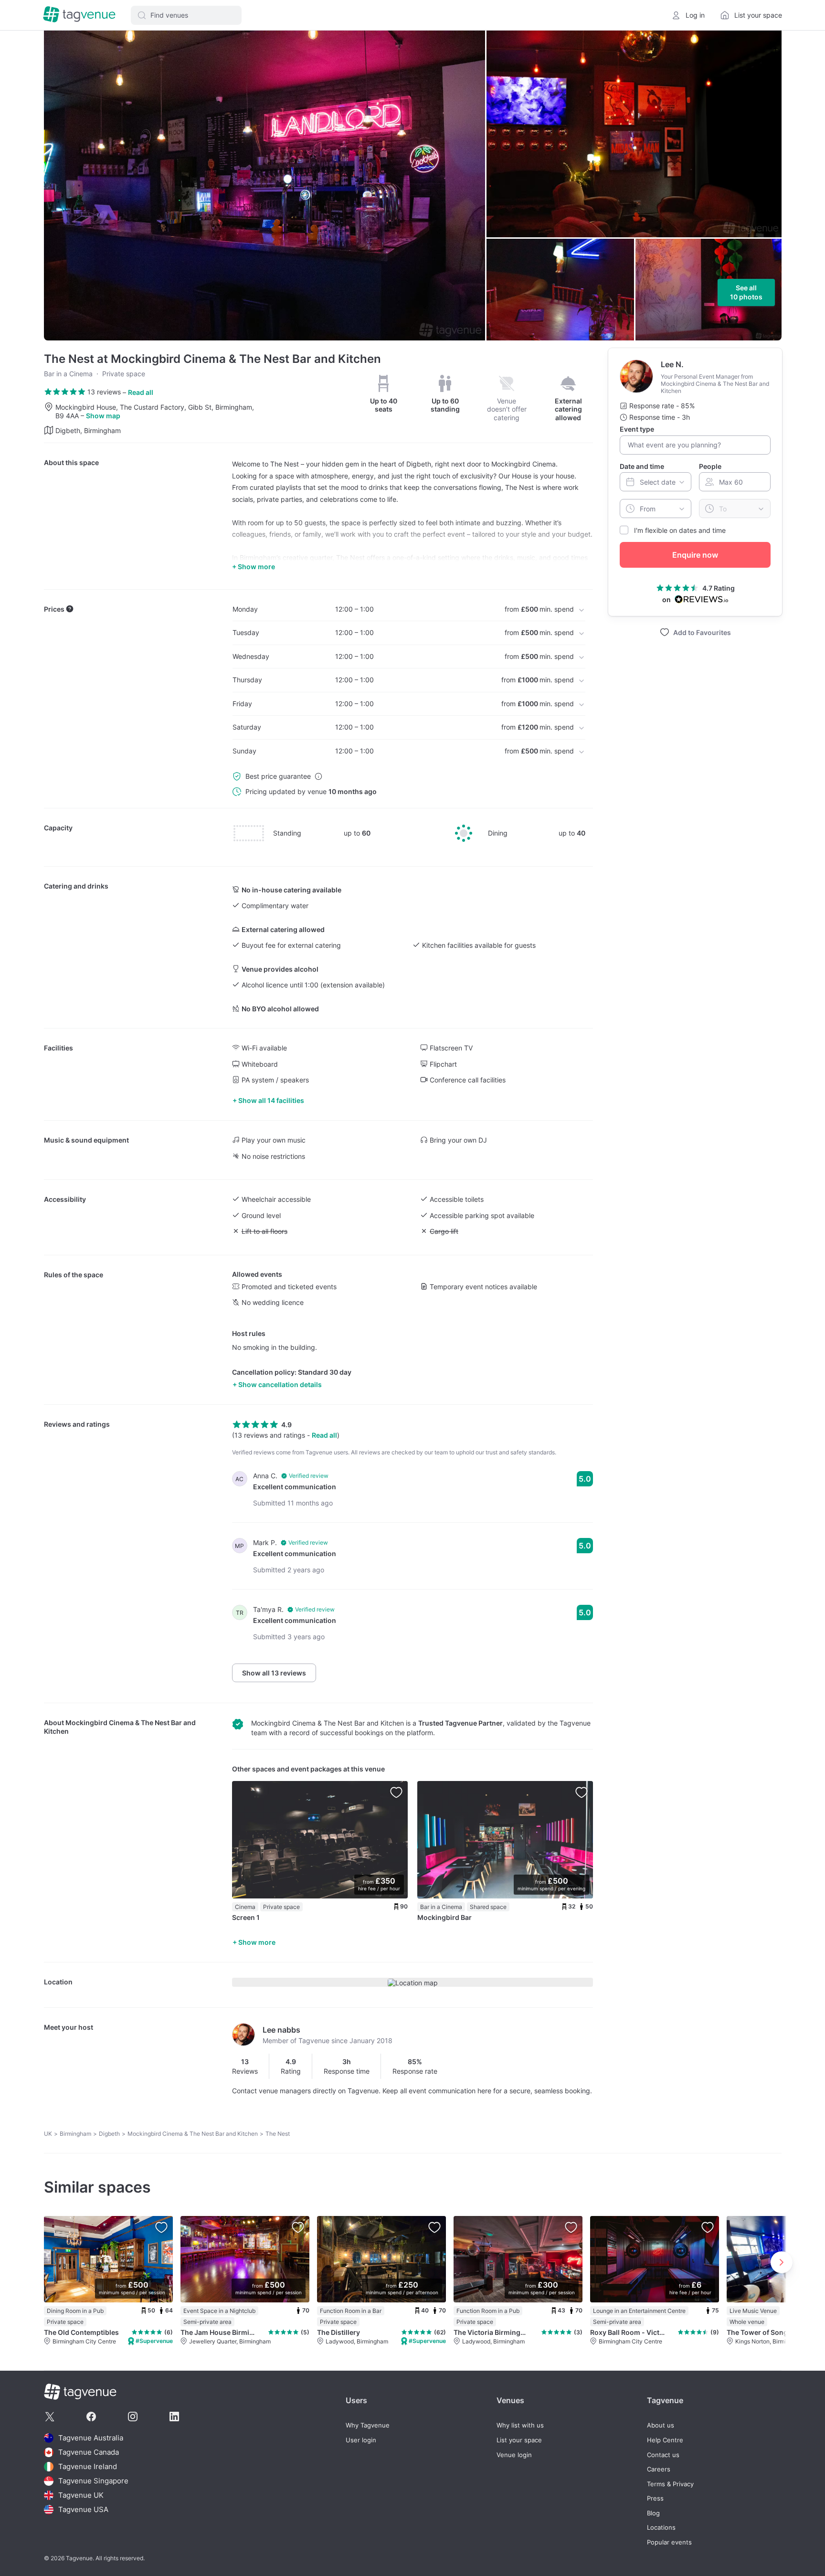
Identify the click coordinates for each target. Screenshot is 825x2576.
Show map (103, 416)
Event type (637, 429)
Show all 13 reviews (274, 1673)
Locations (661, 2528)
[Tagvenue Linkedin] (174, 2417)
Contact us (663, 2455)
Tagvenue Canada (89, 2452)
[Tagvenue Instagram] (133, 2417)
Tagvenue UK (81, 2495)
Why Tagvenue (368, 2425)
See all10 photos (746, 292)
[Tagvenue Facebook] (91, 2417)
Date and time (642, 466)
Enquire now (695, 555)
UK (48, 2134)
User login (361, 2440)
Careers (659, 2469)
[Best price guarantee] (318, 776)
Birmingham (75, 2134)
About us (661, 2425)
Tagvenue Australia (91, 2438)
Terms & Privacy (670, 2484)
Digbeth (109, 2134)
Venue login (514, 2455)
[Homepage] (79, 15)
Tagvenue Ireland (88, 2466)
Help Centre (665, 2440)
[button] (186, 15)
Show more (257, 1942)
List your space (519, 2440)
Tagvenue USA (83, 2509)
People (710, 466)
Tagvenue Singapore (93, 2481)
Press (655, 2498)
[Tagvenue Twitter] (50, 2417)
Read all (141, 392)
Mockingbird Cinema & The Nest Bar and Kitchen (193, 2134)
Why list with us (520, 2425)
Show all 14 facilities (271, 1100)
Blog (653, 2513)
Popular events (669, 2542)
